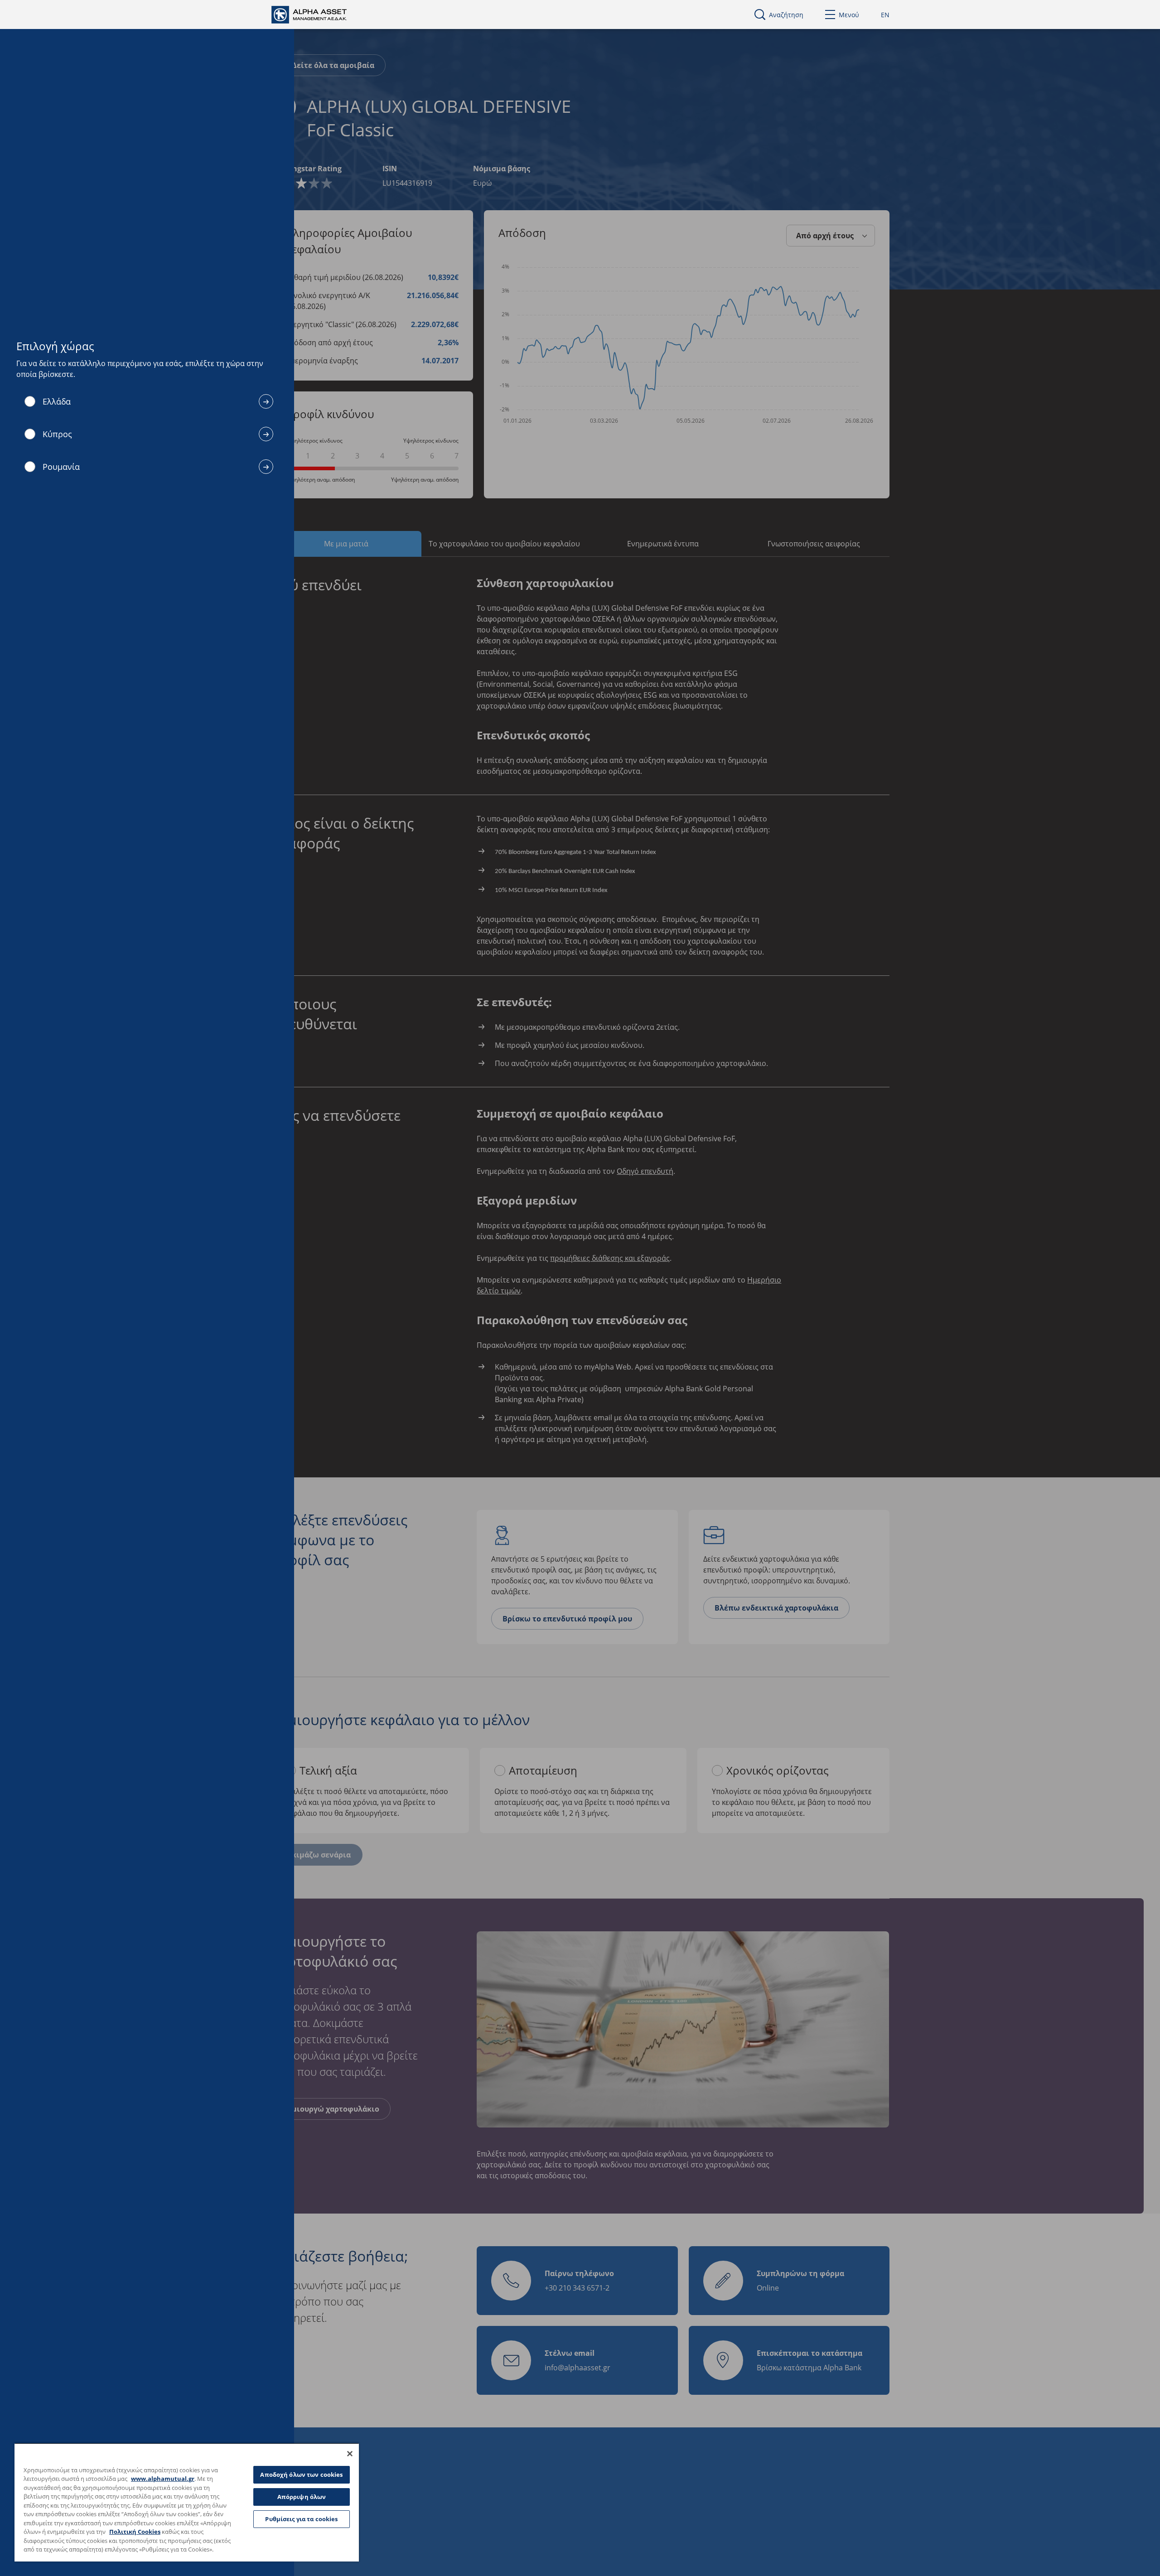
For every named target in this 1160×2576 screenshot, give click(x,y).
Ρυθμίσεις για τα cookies (301, 2519)
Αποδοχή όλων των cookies (301, 2475)
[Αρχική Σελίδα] (317, 14)
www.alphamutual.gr (163, 2479)
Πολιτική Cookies (135, 2532)
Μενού (849, 15)
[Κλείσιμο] (350, 2454)
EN (885, 15)
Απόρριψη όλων (302, 2497)
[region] (187, 2502)
